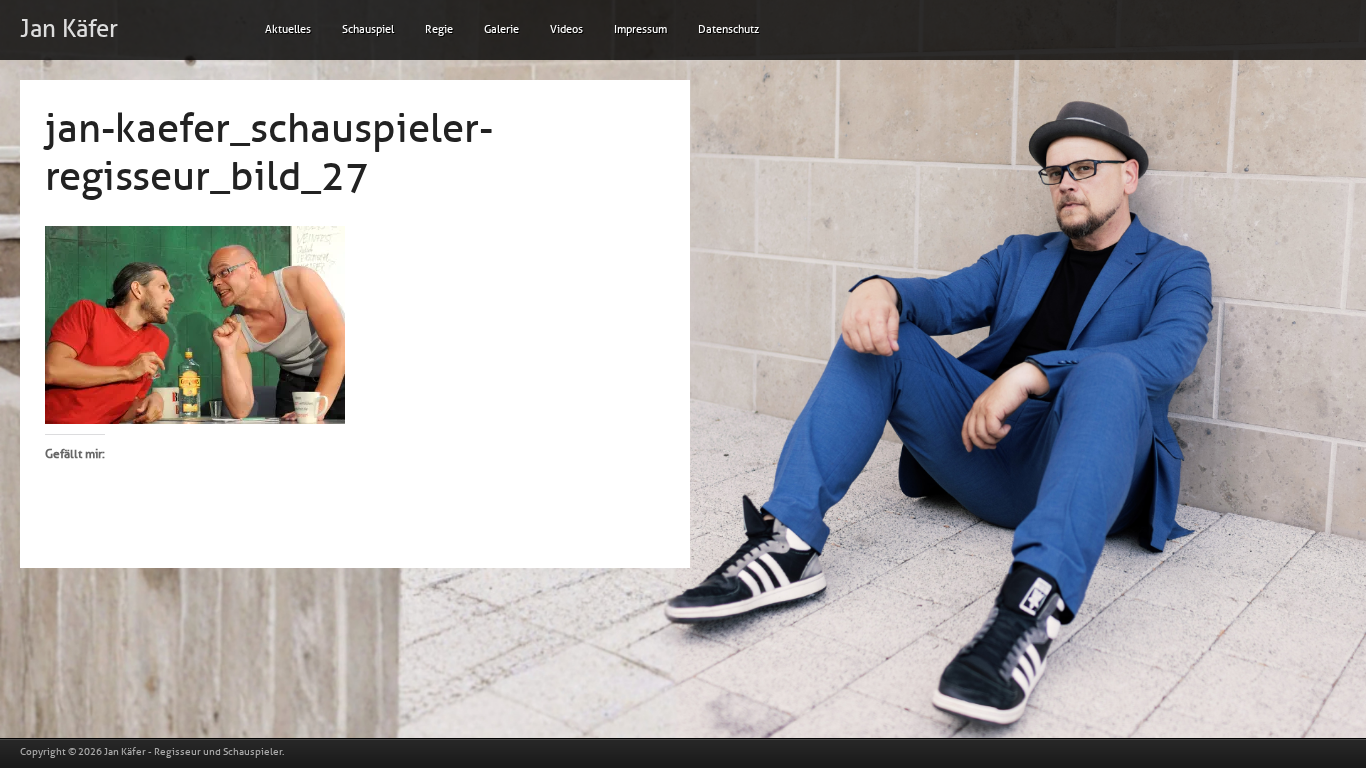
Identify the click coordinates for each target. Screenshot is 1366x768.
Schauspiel (368, 29)
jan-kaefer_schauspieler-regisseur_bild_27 (269, 153)
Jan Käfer (69, 29)
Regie (439, 29)
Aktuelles (288, 29)
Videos (566, 29)
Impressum (640, 29)
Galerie (501, 29)
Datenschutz (728, 29)
